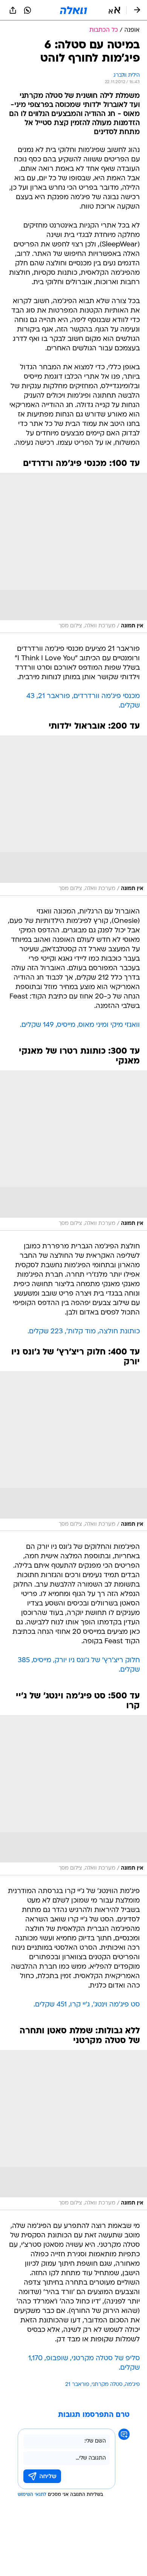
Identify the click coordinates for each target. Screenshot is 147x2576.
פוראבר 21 (77, 2385)
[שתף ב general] (13, 10)
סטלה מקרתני (107, 2385)
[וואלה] (73, 10)
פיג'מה (132, 2385)
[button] (114, 10)
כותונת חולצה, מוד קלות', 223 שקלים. (84, 1332)
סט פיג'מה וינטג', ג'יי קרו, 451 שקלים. (87, 2005)
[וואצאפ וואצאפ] (28, 10)
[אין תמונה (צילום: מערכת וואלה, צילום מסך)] (73, 553)
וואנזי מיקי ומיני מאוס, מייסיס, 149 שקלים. (80, 1025)
